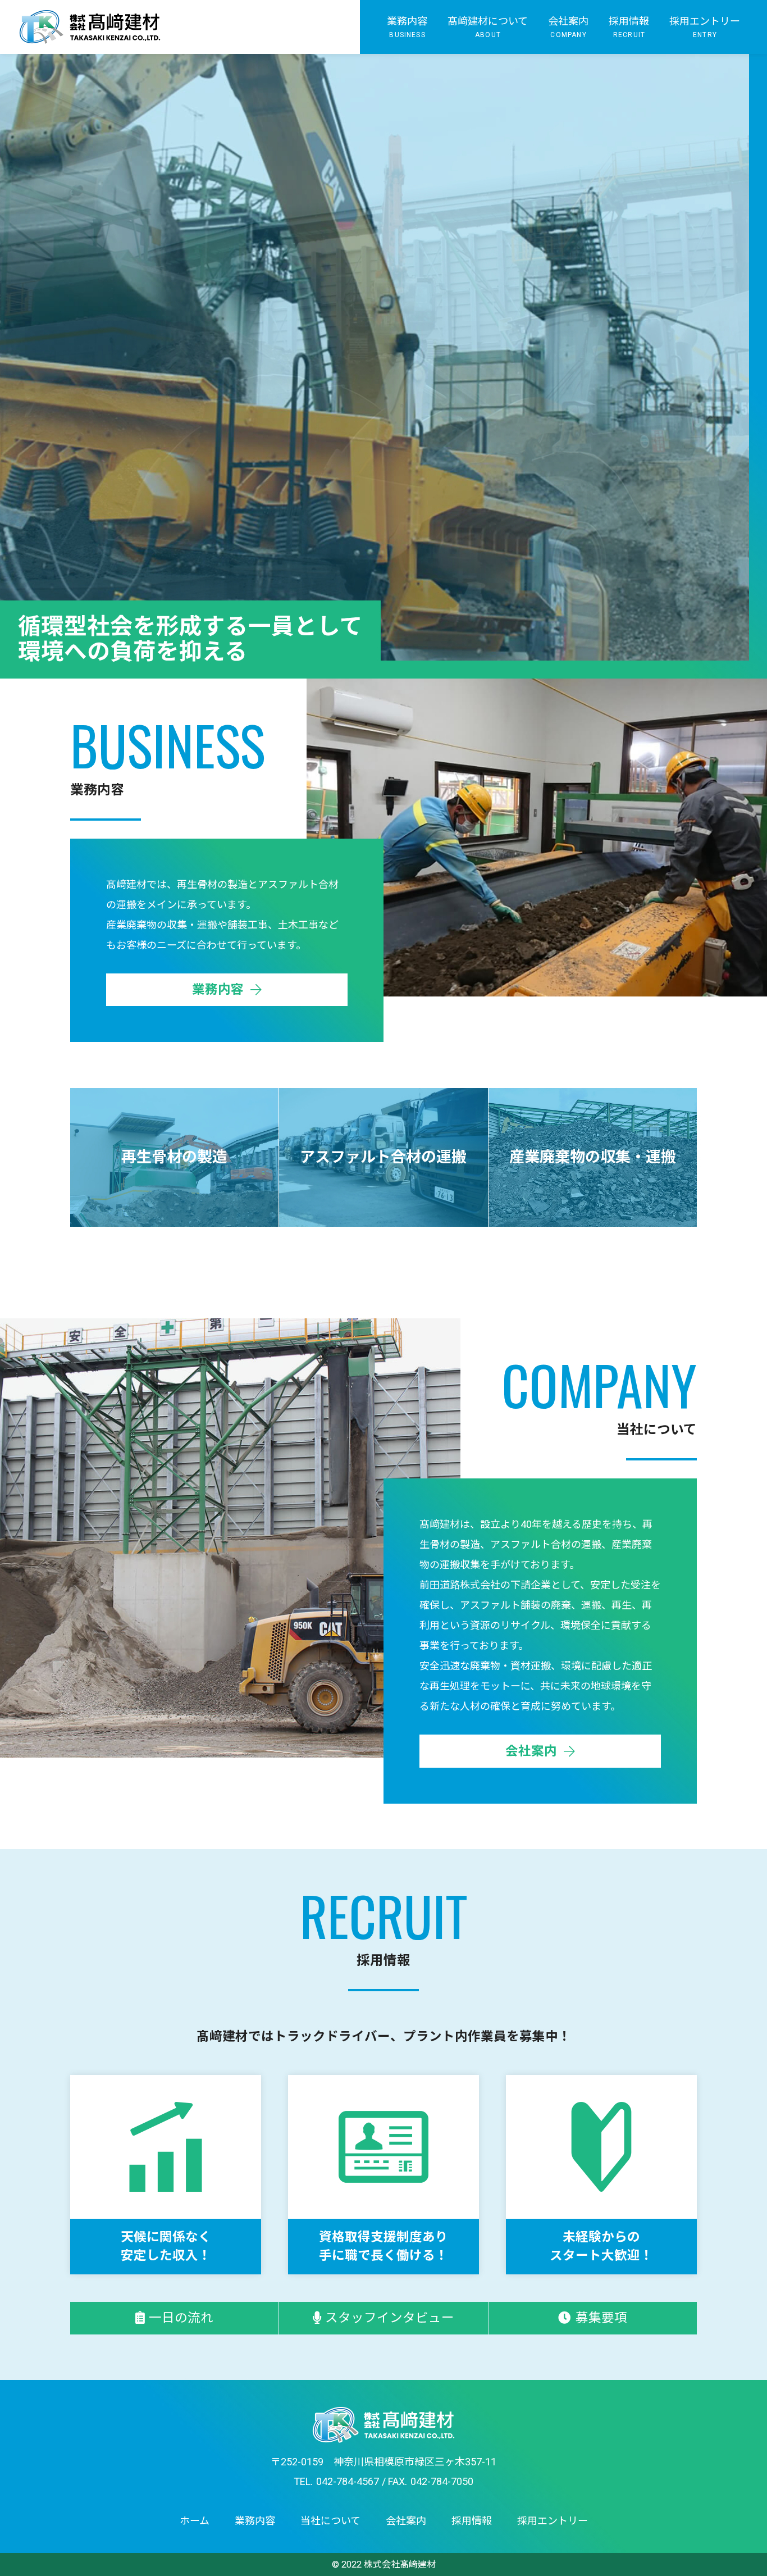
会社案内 (568, 27)
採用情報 (629, 27)
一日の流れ (181, 2318)
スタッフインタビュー (390, 2318)
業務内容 (407, 27)
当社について (330, 2521)
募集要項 (601, 2318)
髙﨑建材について (488, 27)
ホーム (195, 2521)
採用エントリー (705, 27)
